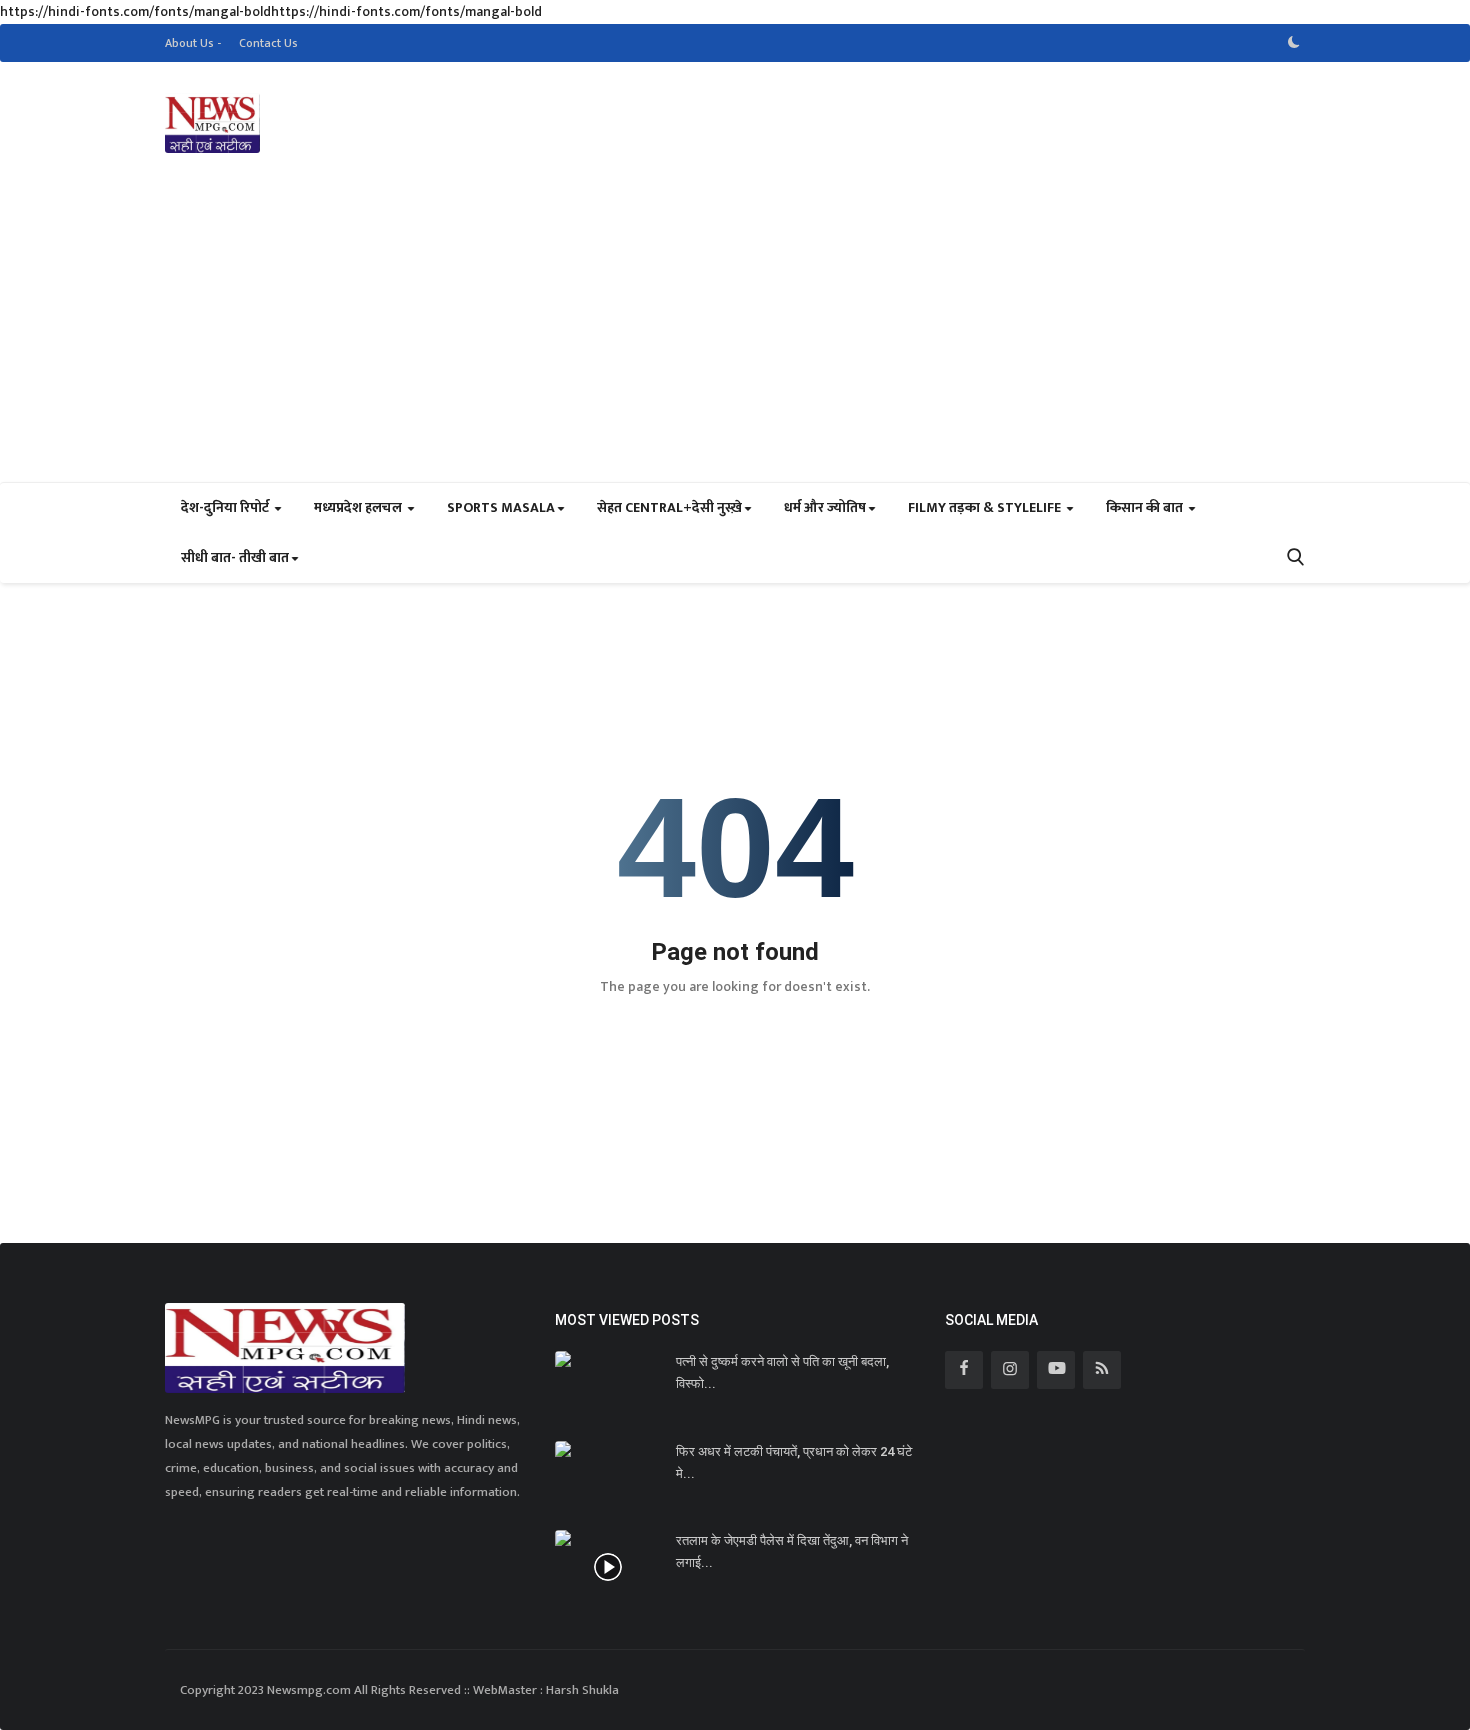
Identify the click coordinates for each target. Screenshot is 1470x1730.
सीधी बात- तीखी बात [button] (235, 557)
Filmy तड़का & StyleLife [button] (986, 507)
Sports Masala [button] (501, 507)
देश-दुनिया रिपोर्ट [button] (226, 507)
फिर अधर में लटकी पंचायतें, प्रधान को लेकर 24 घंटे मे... (794, 1462)
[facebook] (964, 1370)
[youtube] (1056, 1370)
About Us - (193, 43)
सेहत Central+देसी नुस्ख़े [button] (669, 507)
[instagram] (1010, 1370)
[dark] (1294, 43)
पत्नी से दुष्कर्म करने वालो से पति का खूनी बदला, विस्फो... (782, 1372)
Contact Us (268, 43)
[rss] (1102, 1370)
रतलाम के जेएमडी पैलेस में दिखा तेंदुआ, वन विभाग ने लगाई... (792, 1551)
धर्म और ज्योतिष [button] (825, 507)
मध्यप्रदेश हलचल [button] (359, 507)
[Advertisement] (735, 332)
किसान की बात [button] (1146, 507)
